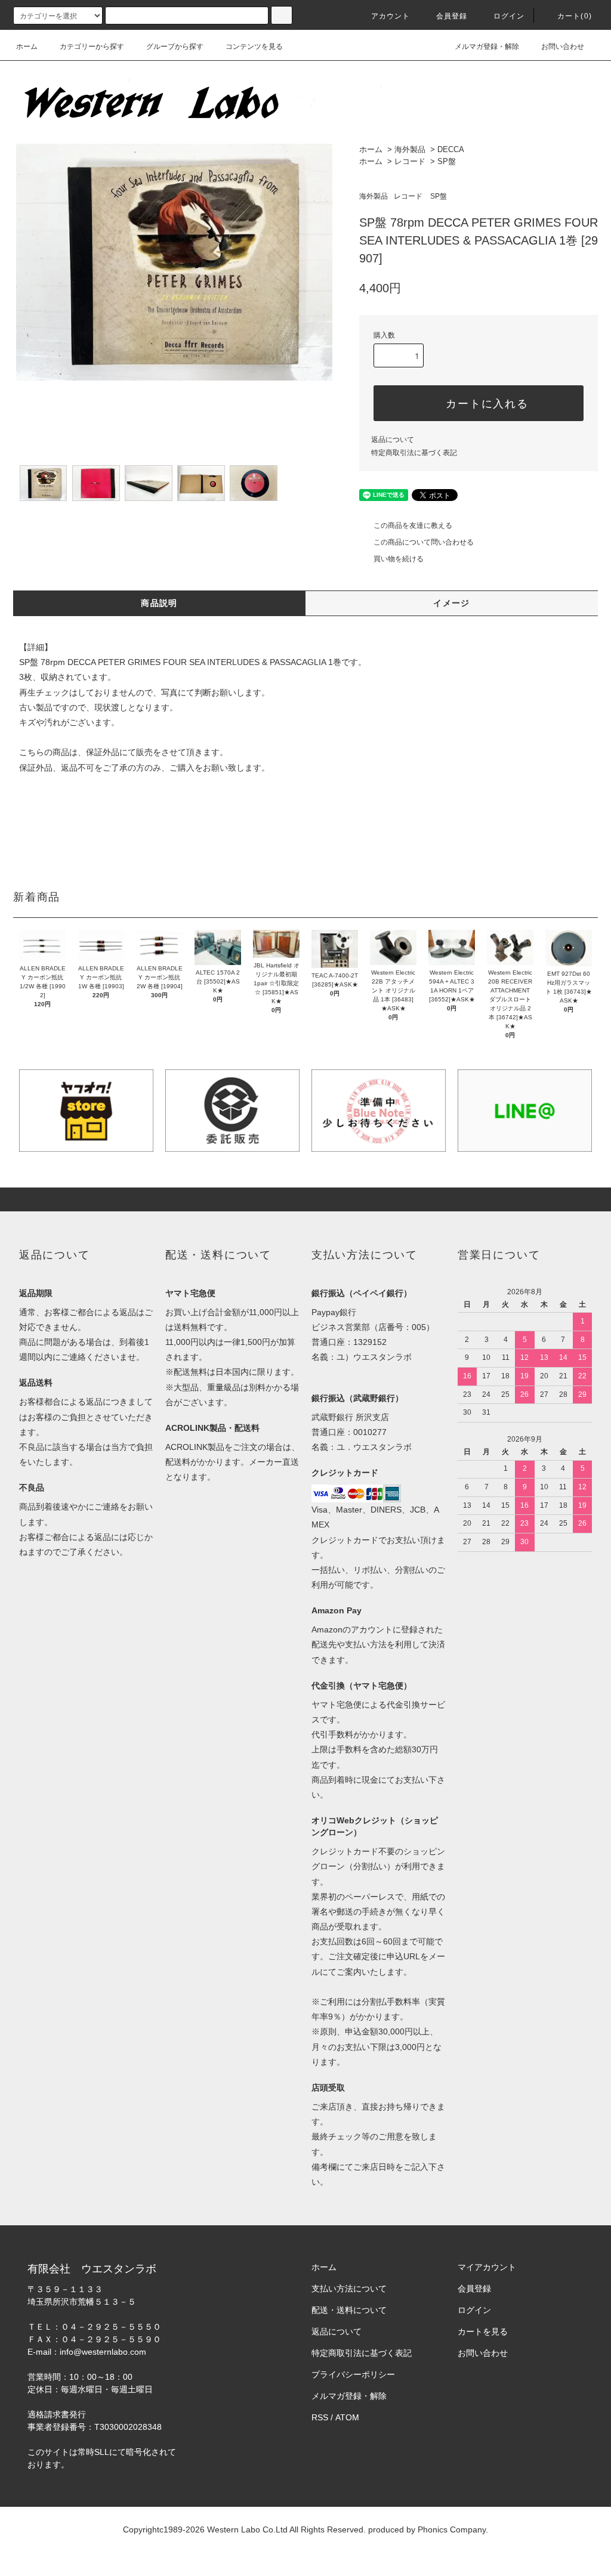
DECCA (451, 149)
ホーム (27, 47)
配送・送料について (349, 2310)
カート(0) (575, 16)
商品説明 (159, 603)
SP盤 (447, 161)
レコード (410, 161)
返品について (393, 440)
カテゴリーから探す (92, 47)
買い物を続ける (399, 559)
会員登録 (452, 16)
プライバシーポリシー (353, 2374)
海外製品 (410, 149)
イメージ (452, 603)
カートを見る (483, 2331)
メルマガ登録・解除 (487, 47)
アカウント (391, 16)
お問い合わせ (563, 47)
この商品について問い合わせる (424, 542)
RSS (320, 2417)
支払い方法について (349, 2289)
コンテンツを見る (254, 47)
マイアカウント (487, 2267)
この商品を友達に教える (413, 525)
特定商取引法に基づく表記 (414, 453)
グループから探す (175, 47)
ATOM (347, 2417)
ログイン (509, 16)
